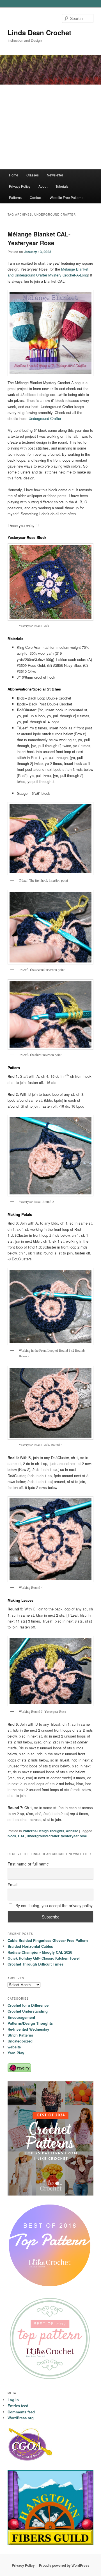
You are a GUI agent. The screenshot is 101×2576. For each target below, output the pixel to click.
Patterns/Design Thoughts (43, 1831)
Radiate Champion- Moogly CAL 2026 (40, 1952)
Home (14, 175)
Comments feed (21, 2412)
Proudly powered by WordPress (64, 2565)
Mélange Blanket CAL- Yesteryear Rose (39, 238)
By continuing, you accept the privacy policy (53, 1906)
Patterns (15, 197)
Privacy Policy (20, 186)
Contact (36, 197)
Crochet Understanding (28, 2011)
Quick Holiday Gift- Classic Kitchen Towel (44, 1958)
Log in (13, 2400)
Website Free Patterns (66, 197)
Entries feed (18, 2406)
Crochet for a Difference (28, 2005)
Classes (33, 175)
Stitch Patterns (20, 2035)
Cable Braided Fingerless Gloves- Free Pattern (48, 1940)
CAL (21, 1836)
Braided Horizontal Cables (30, 1946)
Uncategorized (20, 2041)
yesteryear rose (74, 1836)
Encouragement (21, 2017)
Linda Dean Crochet (39, 32)
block (12, 1836)
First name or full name (28, 1864)
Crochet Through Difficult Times (35, 1964)
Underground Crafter (45, 418)
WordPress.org (21, 2418)
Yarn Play (16, 2053)
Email (12, 1885)
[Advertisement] (50, 127)
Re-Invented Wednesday (28, 2029)
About (43, 186)
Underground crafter (43, 1836)
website (72, 1831)
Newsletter (55, 175)
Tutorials (62, 186)
